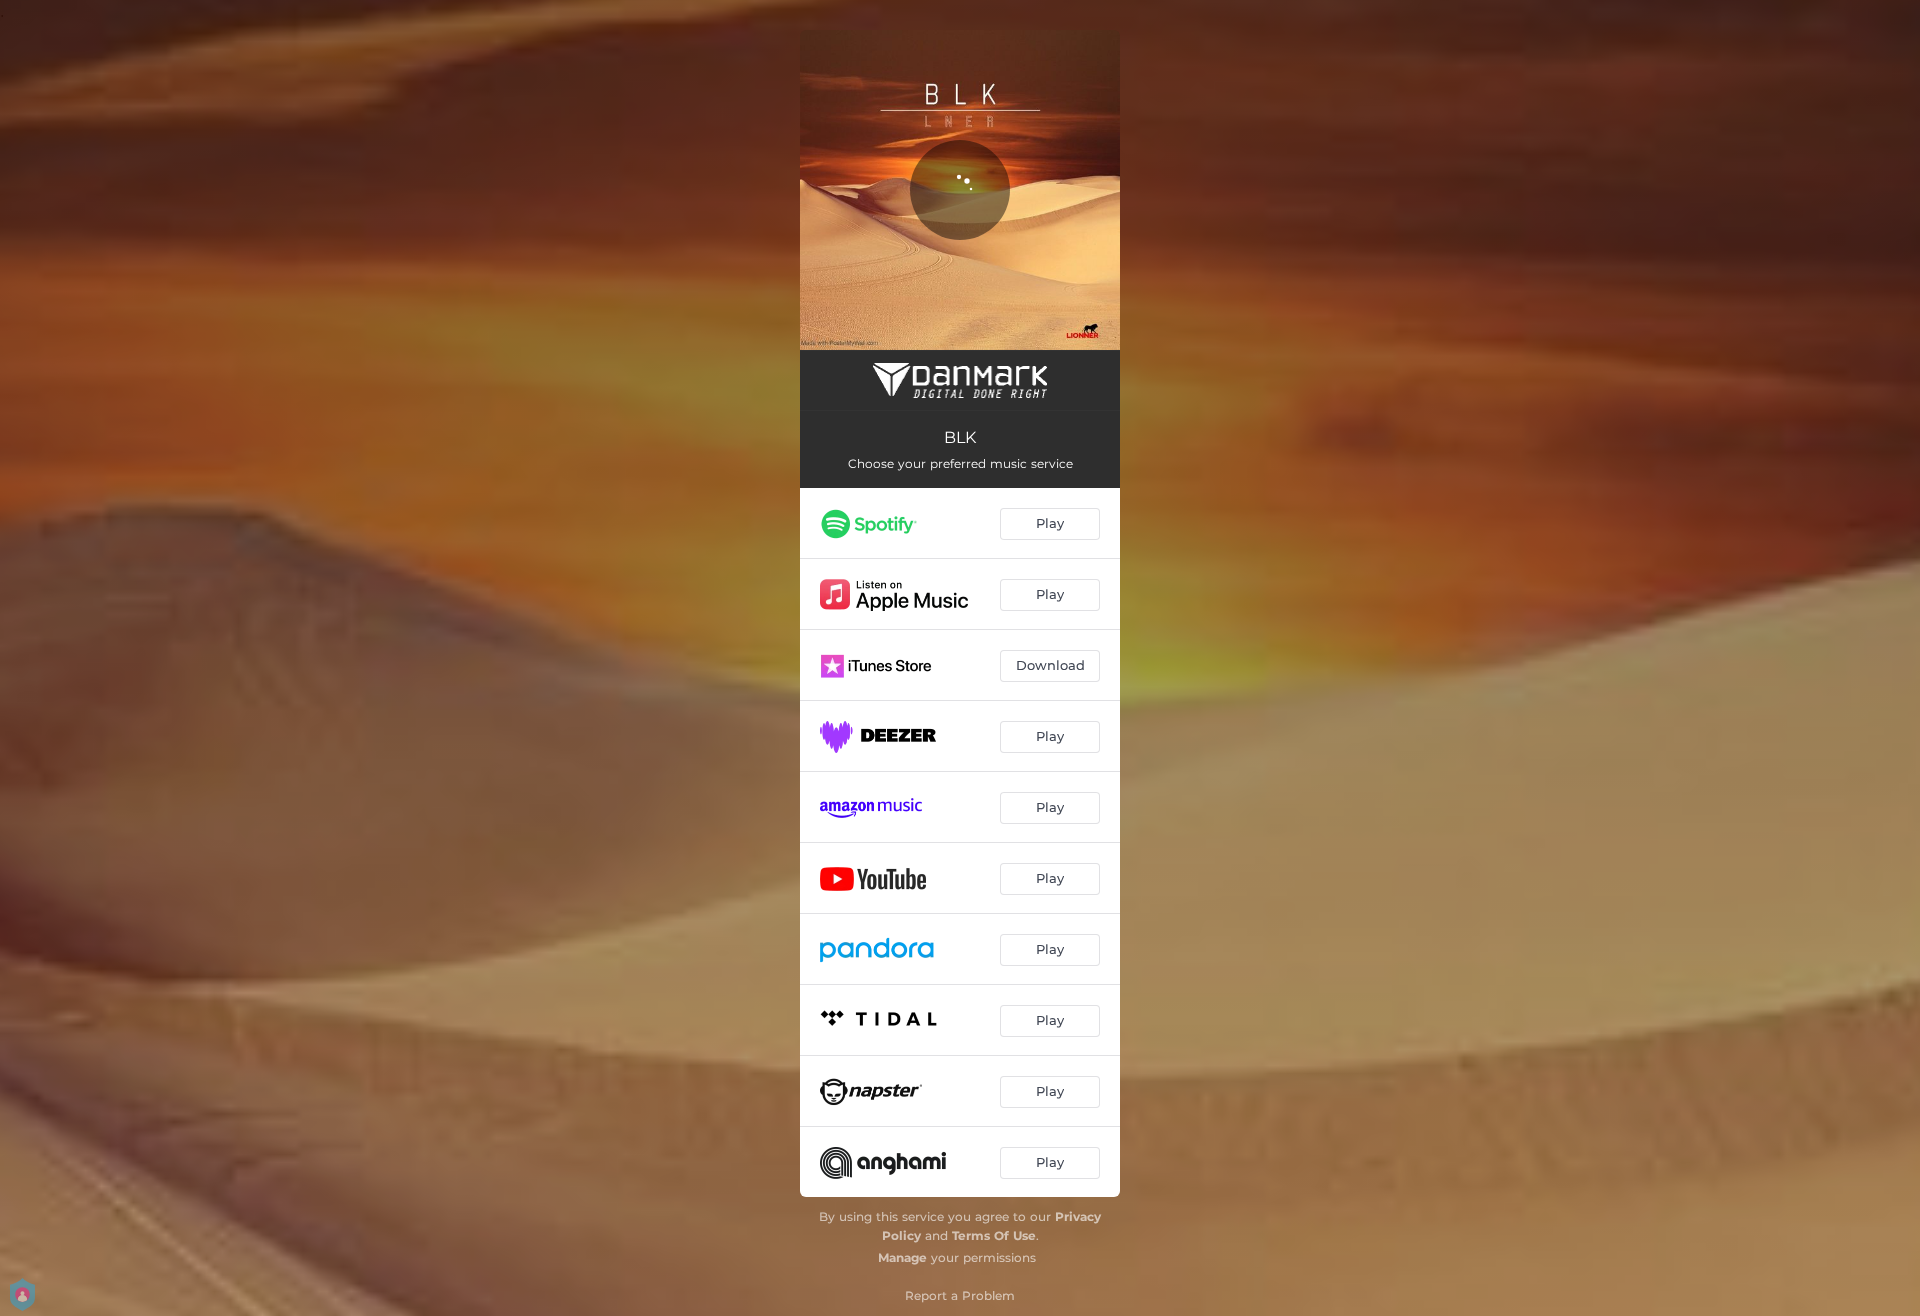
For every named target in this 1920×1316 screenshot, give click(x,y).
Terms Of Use (994, 1235)
